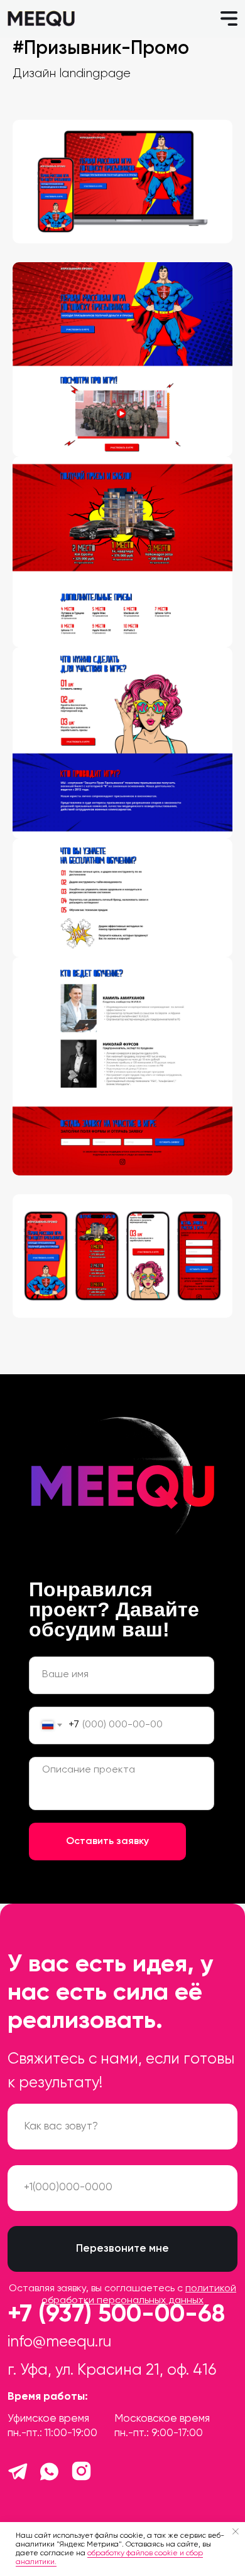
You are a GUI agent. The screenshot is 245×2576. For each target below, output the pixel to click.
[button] (229, 19)
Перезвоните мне (122, 2249)
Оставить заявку (107, 1842)
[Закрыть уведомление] (236, 2531)
